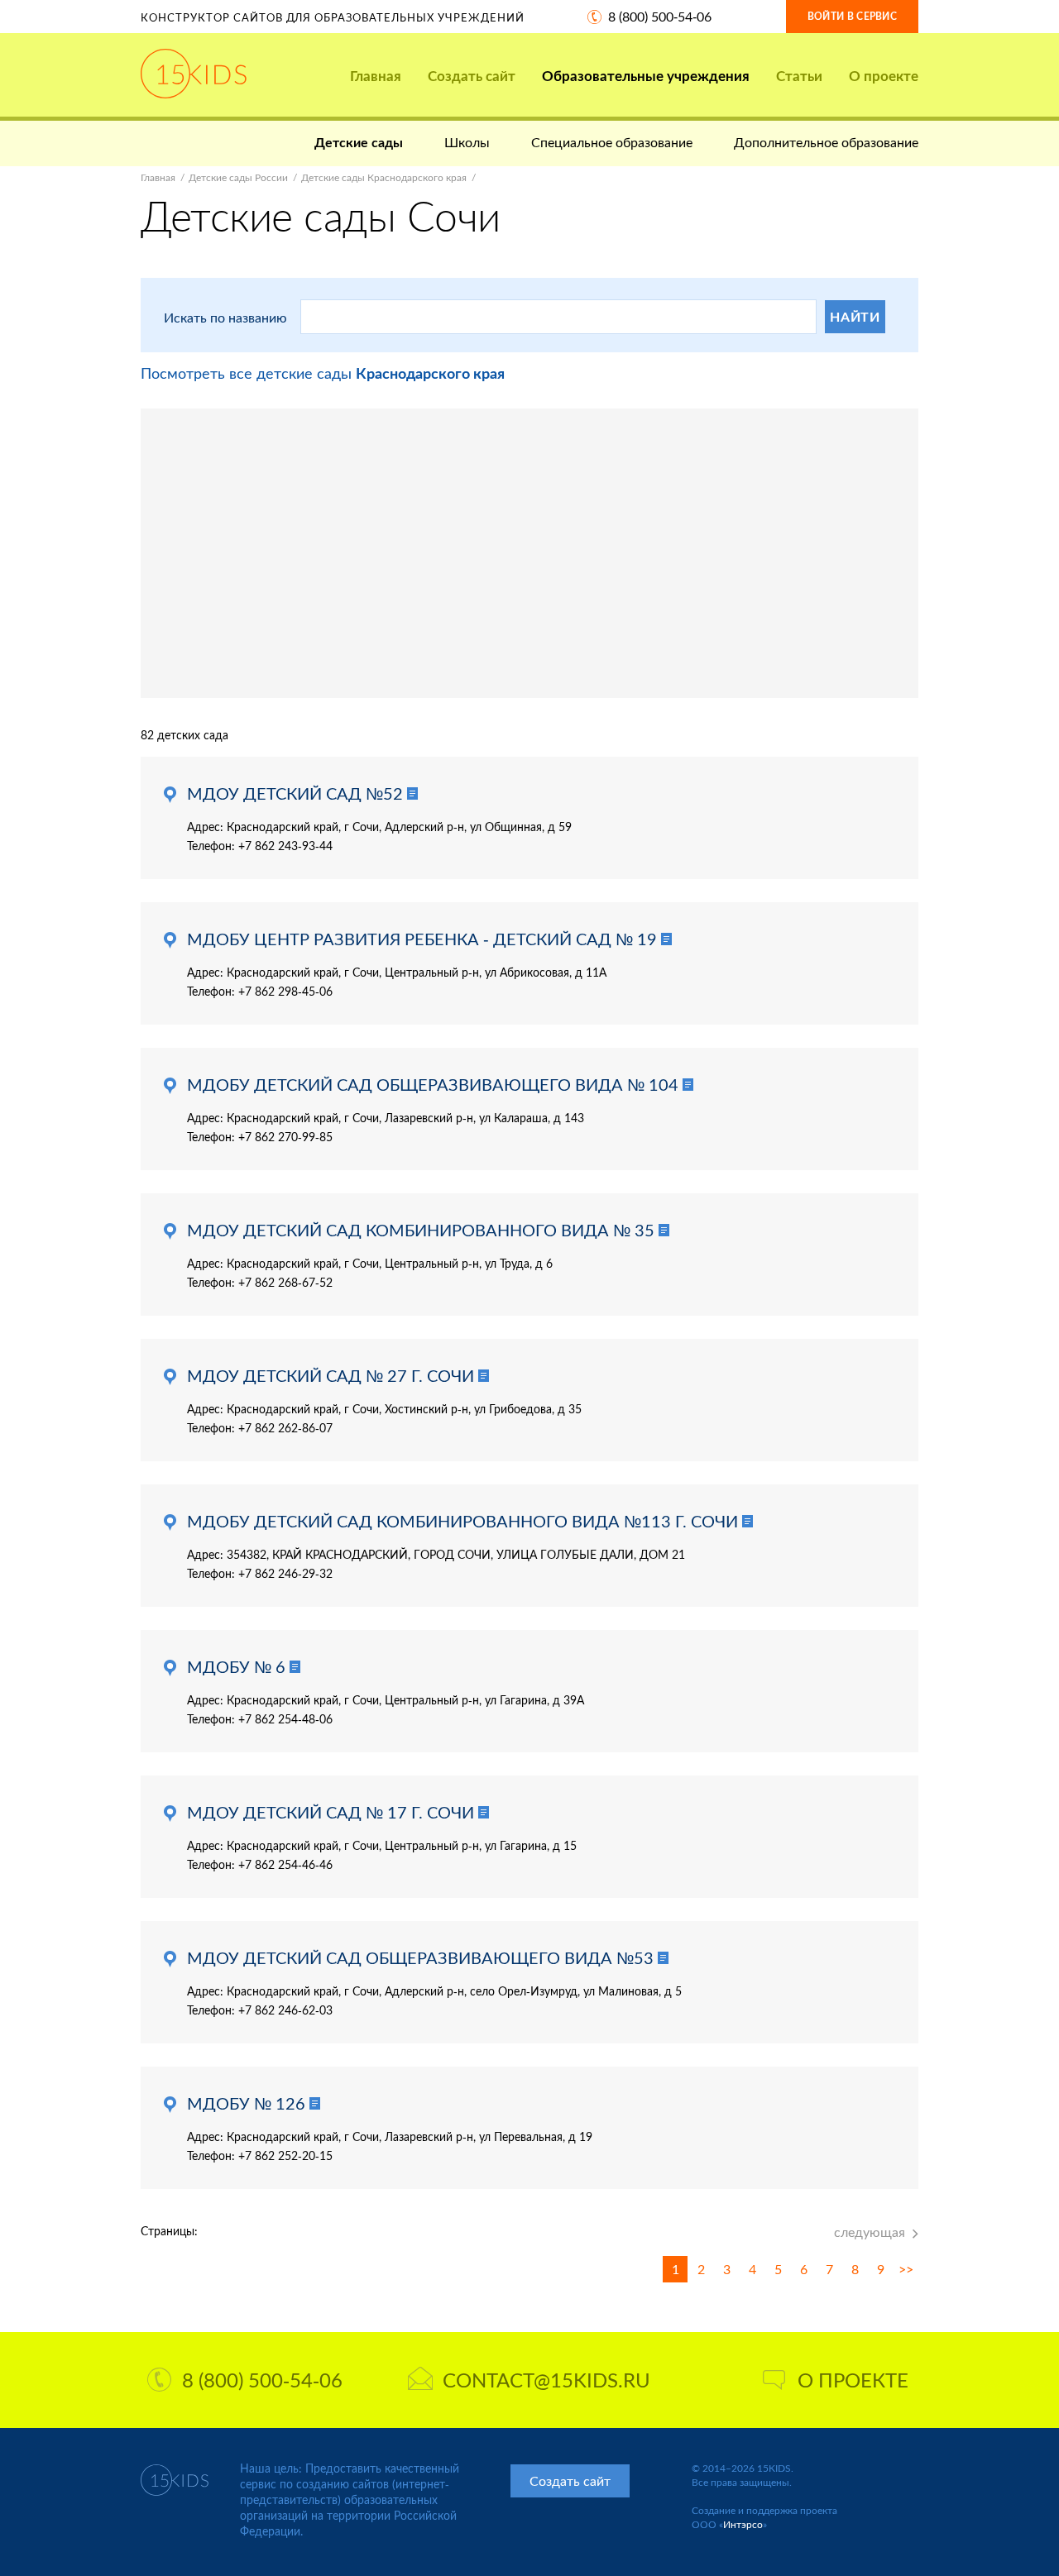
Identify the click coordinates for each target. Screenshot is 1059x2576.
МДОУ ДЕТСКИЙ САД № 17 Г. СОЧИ (331, 1812)
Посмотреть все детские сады (323, 373)
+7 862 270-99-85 (285, 1137)
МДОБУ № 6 (236, 1666)
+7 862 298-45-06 (285, 991)
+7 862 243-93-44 (285, 846)
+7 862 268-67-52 (285, 1282)
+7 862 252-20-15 (285, 2155)
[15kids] (194, 74)
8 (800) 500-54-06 (660, 16)
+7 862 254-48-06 (285, 1719)
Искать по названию (225, 317)
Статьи (799, 76)
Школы (467, 142)
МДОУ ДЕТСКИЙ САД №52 (295, 793)
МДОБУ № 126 (246, 2103)
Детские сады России (238, 177)
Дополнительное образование (826, 142)
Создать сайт (472, 76)
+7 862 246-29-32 (285, 1573)
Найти (855, 316)
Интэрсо (743, 2524)
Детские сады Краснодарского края (384, 177)
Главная (376, 76)
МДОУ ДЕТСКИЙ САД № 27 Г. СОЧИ (331, 1375)
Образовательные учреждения (646, 76)
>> (906, 2269)
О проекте (884, 76)
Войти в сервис (852, 16)
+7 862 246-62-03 (285, 2010)
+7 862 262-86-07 (285, 1428)
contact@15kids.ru (546, 2380)
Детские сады (359, 142)
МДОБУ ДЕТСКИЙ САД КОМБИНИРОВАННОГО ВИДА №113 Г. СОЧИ (462, 1521)
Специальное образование (612, 142)
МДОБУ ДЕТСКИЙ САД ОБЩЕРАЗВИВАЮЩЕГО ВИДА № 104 (433, 1084)
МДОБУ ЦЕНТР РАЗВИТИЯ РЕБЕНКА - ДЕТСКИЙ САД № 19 (422, 939)
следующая (870, 2232)
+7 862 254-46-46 (285, 1864)
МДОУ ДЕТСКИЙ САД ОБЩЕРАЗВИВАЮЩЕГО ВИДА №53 (420, 1957)
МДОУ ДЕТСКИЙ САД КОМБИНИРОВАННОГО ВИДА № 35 (421, 1230)
